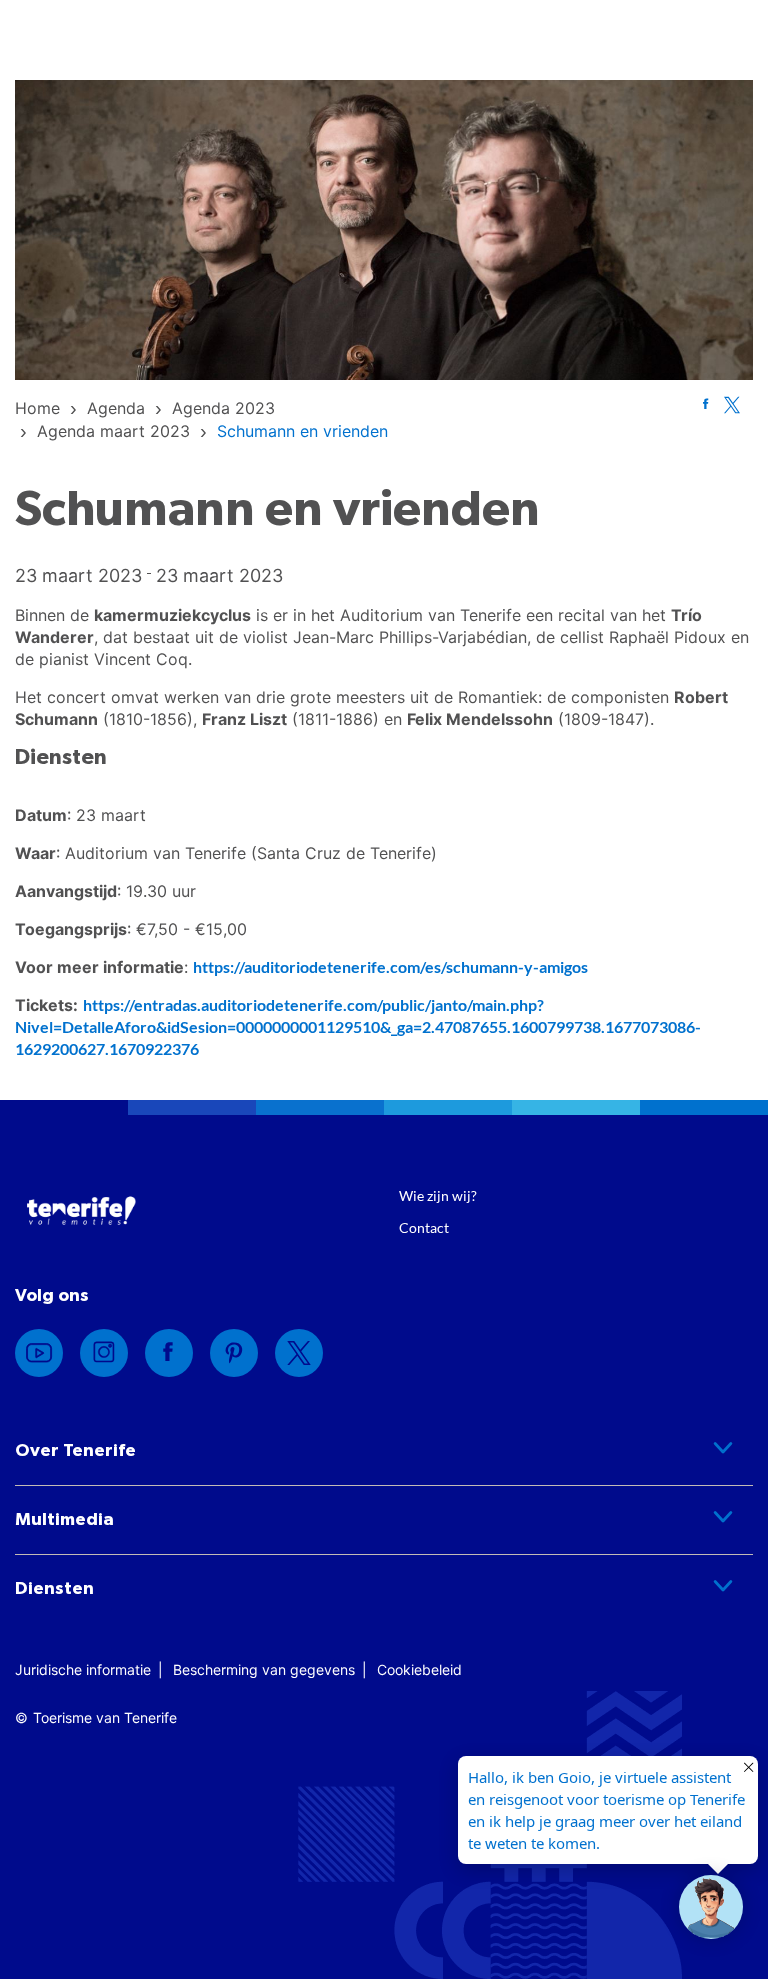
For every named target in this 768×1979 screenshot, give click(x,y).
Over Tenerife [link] (75, 1451)
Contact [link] (424, 1227)
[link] (37, 408)
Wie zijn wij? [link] (438, 1195)
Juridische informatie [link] (83, 1669)
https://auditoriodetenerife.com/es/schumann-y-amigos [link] (390, 966)
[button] (711, 1907)
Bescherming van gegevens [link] (264, 1669)
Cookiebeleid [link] (419, 1669)
